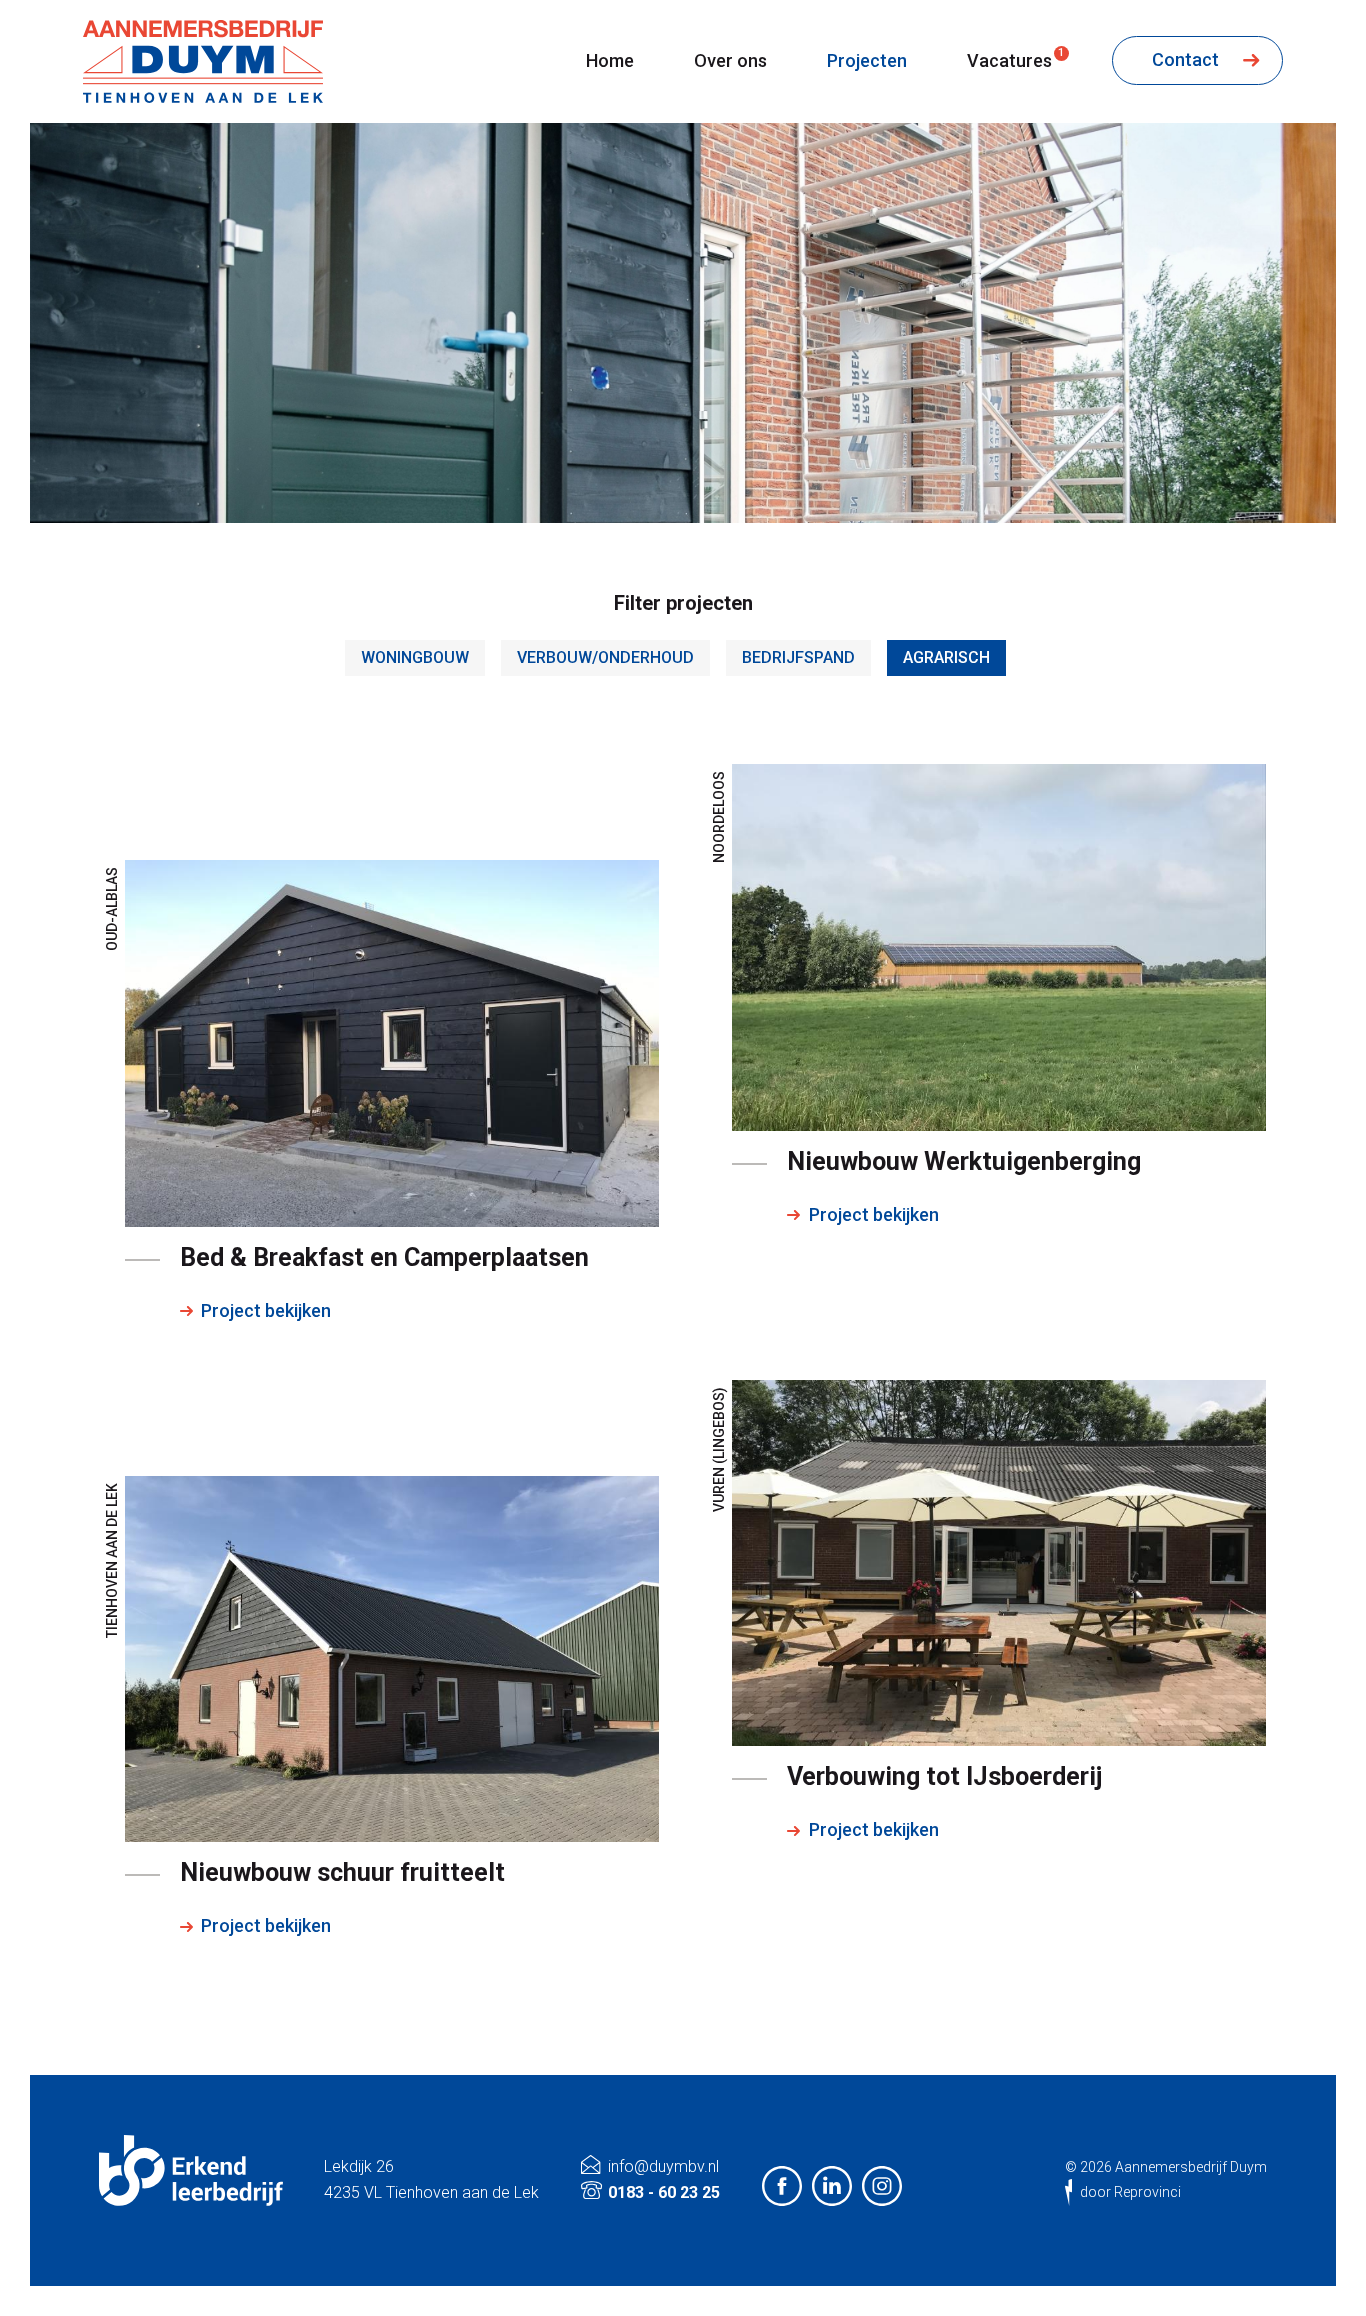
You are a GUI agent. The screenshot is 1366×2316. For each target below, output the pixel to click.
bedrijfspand (798, 657)
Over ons (730, 60)
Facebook (782, 2186)
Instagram (882, 2186)
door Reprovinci (1130, 2192)
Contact (1187, 59)
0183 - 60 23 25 (664, 2192)
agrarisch (946, 657)
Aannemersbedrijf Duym (1191, 2167)
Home (610, 60)
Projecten (867, 60)
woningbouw (415, 657)
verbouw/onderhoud (605, 657)
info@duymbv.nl (663, 2166)
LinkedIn (832, 2186)
